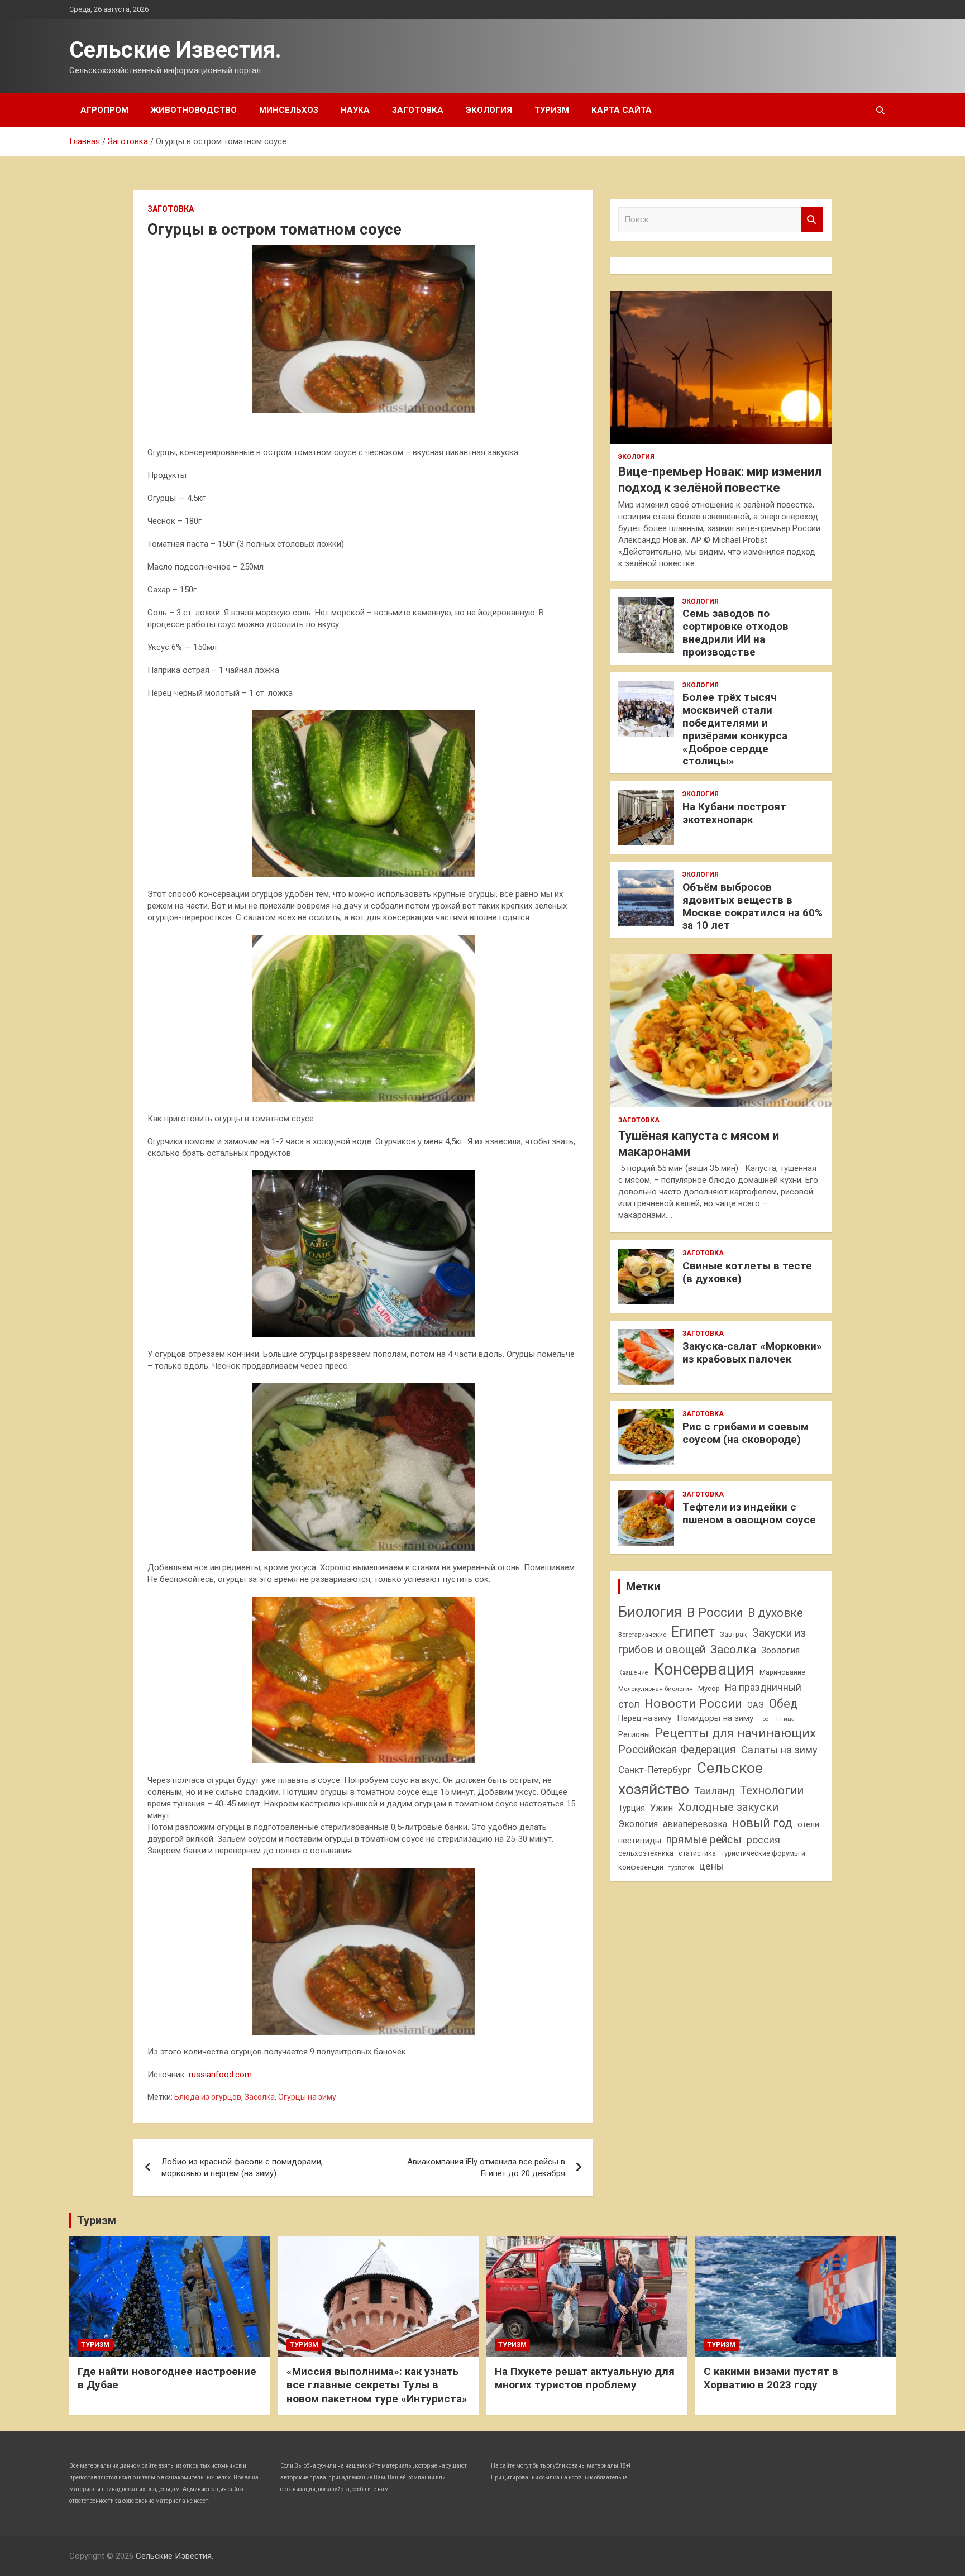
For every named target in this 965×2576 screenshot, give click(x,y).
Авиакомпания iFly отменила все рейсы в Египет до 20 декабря (486, 2168)
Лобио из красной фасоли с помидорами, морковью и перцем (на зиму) (242, 2168)
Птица (785, 1719)
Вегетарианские (642, 1635)
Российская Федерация (677, 1750)
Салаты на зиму (779, 1750)
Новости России (693, 1703)
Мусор (709, 1688)
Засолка (260, 2097)
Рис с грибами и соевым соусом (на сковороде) (746, 1433)
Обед (784, 1703)
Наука (355, 110)
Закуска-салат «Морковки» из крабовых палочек (752, 1352)
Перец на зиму (645, 1718)
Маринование (782, 1672)
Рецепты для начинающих (735, 1733)
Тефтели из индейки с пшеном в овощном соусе (749, 1513)
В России (715, 1612)
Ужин (661, 1808)
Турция (632, 1808)
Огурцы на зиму (307, 2097)
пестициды (640, 1841)
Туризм (552, 110)
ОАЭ (756, 1705)
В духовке (775, 1613)
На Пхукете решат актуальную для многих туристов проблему (585, 2378)
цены (712, 1866)
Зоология (780, 1650)
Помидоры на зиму (715, 1718)
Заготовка (418, 110)
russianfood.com (220, 2075)
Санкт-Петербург (655, 1770)
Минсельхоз (289, 110)
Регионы (634, 1734)
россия (763, 1840)
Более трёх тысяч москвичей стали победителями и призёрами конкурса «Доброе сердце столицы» (735, 729)
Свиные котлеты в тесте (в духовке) (747, 1272)
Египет (693, 1632)
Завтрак (734, 1634)
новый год (762, 1823)
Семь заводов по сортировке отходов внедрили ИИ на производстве (735, 632)
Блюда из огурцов (208, 2097)
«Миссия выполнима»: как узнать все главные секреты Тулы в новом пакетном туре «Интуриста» (377, 2385)
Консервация (704, 1669)
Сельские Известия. (175, 50)
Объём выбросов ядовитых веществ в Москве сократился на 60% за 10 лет (753, 906)
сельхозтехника (646, 1853)
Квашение (633, 1673)
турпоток (681, 1867)
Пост (765, 1719)
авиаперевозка (695, 1824)
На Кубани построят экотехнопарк (734, 813)
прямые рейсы (704, 1840)
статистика (697, 1853)
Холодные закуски (728, 1807)
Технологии (772, 1790)
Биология (650, 1612)
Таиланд (715, 1791)
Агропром (104, 110)
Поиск (812, 220)
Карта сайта (622, 110)
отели (808, 1824)
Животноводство (194, 110)
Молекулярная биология (656, 1689)
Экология (489, 110)
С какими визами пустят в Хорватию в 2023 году (771, 2378)
